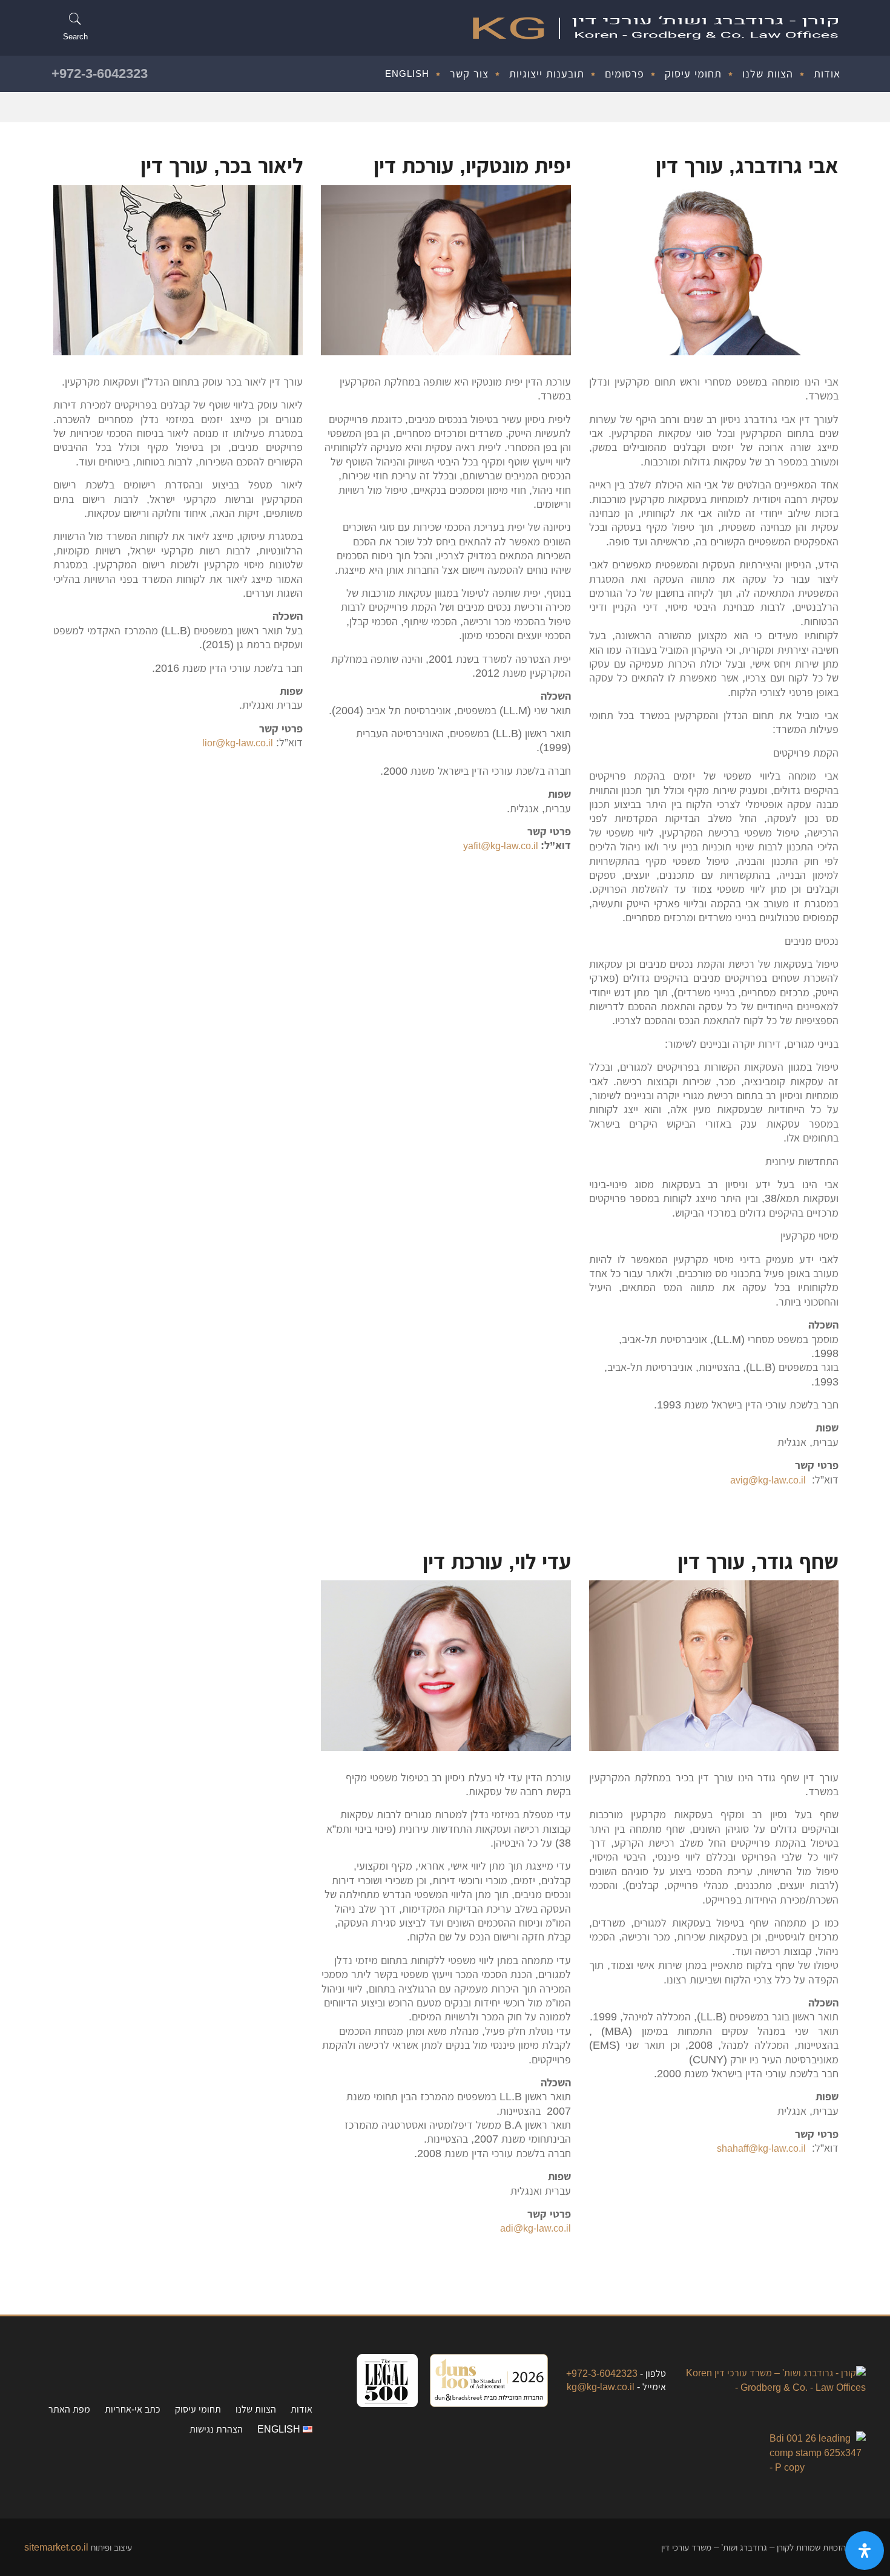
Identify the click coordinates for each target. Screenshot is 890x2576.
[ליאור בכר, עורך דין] (178, 270)
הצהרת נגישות (216, 2429)
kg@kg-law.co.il (601, 2387)
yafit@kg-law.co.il (502, 846)
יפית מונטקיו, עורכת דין (472, 165)
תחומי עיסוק (198, 2409)
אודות (302, 2409)
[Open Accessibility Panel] (865, 2551)
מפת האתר (69, 2409)
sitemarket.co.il (56, 2547)
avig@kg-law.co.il (768, 1480)
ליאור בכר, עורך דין (222, 165)
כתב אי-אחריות (133, 2409)
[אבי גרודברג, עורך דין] (714, 270)
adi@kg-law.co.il (536, 2228)
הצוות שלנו (256, 2409)
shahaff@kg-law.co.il (761, 2148)
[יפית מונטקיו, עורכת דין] (446, 270)
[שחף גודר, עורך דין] (714, 1665)
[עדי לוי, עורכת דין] (446, 1665)
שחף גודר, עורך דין (758, 1561)
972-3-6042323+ (100, 73)
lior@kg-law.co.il (238, 743)
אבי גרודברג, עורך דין (747, 165)
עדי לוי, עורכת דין (497, 1561)
